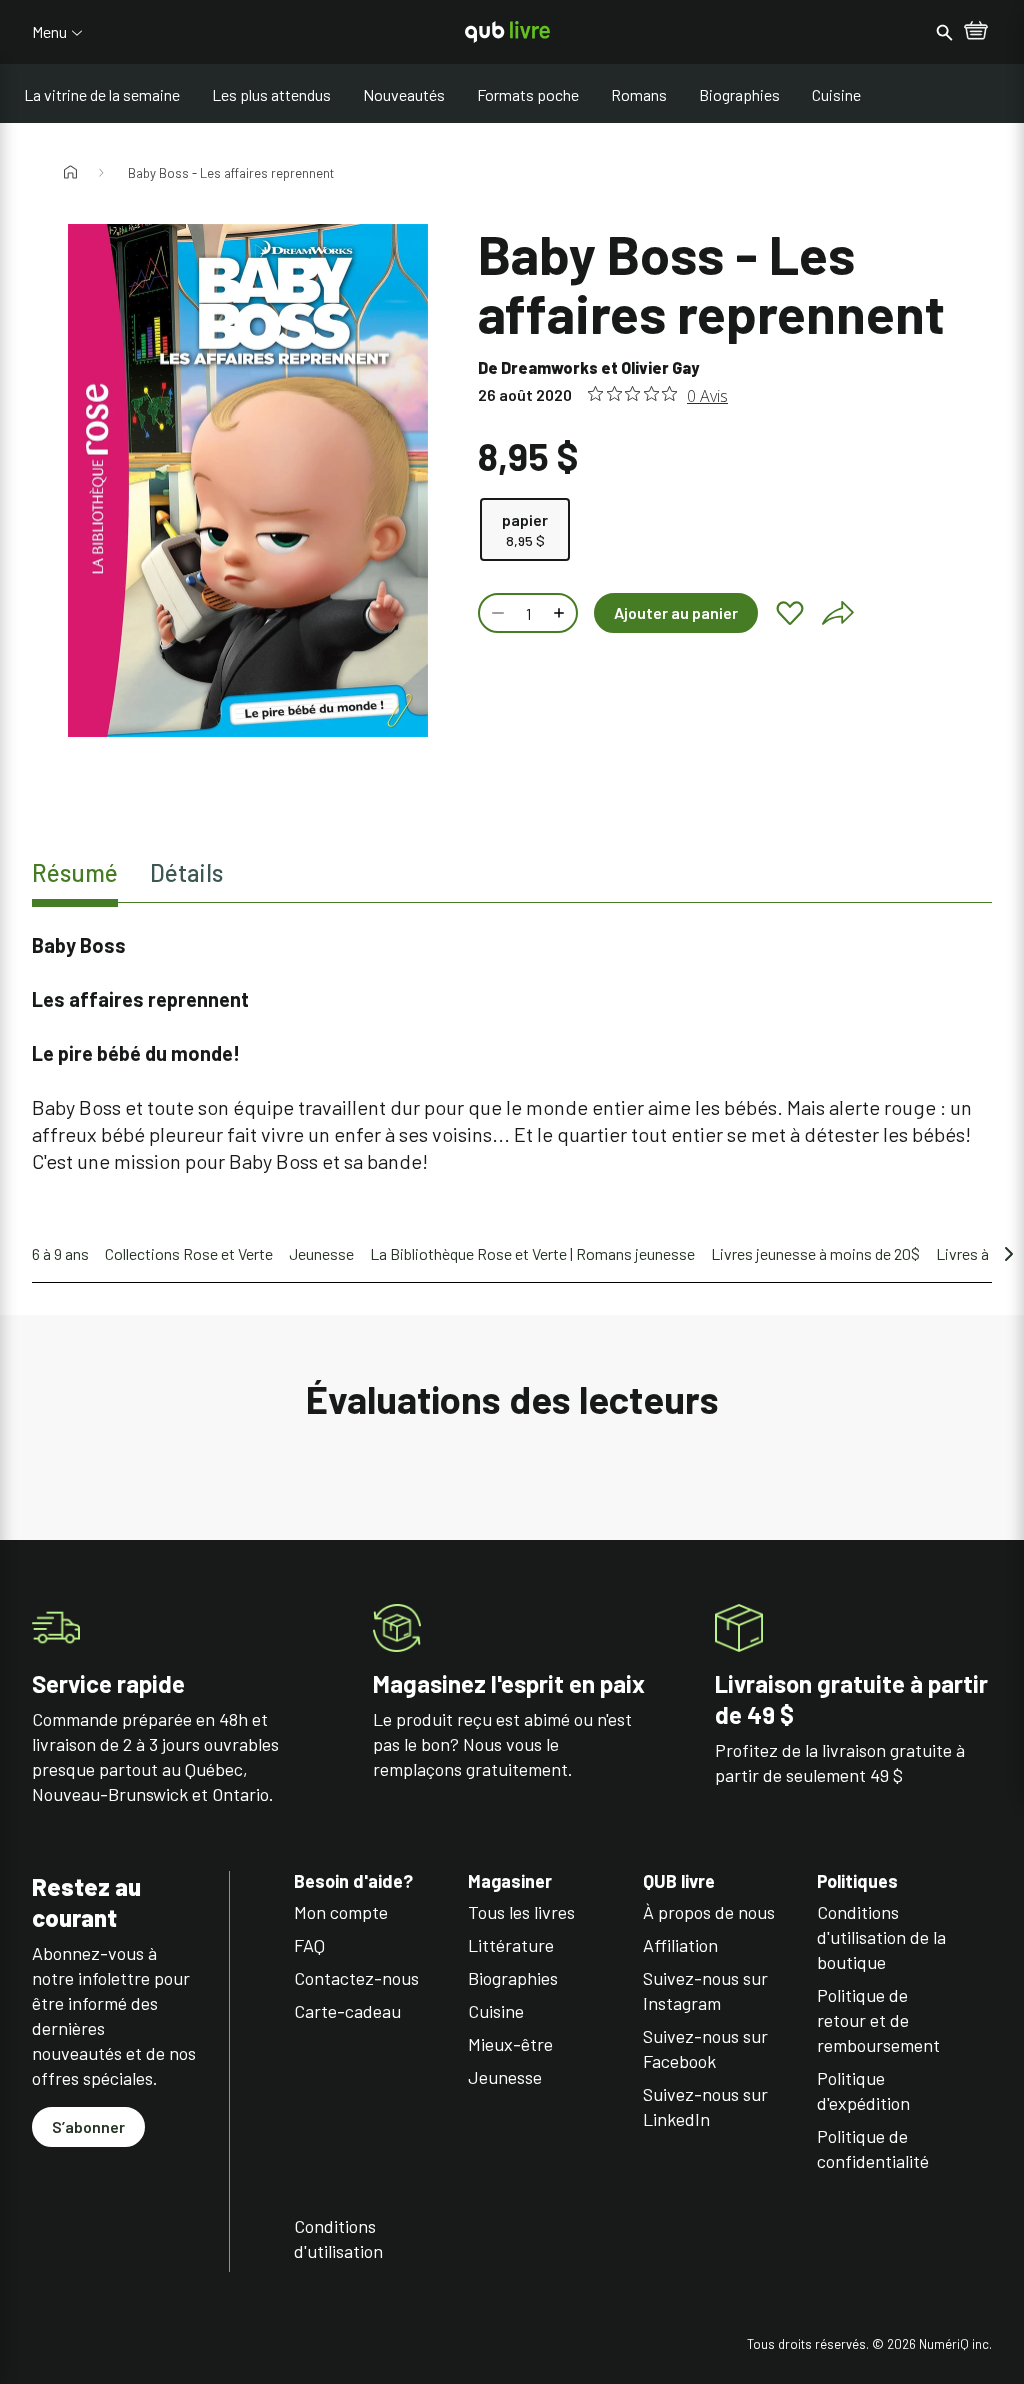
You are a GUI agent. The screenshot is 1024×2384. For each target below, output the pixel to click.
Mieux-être (510, 2044)
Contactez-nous (356, 1978)
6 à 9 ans (60, 1253)
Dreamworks (549, 367)
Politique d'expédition (863, 2090)
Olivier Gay (660, 367)
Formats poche (528, 94)
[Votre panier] (976, 32)
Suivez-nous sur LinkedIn (705, 2106)
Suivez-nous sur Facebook (705, 2048)
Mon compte (341, 1912)
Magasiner (510, 1881)
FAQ (309, 1945)
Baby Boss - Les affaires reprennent (231, 173)
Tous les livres (521, 1912)
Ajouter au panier (676, 612)
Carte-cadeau (347, 2011)
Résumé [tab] (75, 872)
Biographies (739, 94)
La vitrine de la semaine (102, 94)
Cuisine (836, 94)
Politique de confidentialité (873, 2148)
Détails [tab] (186, 872)
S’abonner (88, 2126)
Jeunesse (321, 1253)
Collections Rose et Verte (189, 1253)
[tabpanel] (512, 1053)
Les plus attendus (271, 94)
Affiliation (680, 1945)
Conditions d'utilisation (338, 2238)
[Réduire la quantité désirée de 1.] (496, 613)
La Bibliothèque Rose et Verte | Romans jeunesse (532, 1253)
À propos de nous (709, 1912)
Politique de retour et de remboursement (878, 2020)
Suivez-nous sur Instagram (705, 1990)
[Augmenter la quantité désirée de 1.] (561, 613)
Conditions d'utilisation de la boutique (881, 1937)
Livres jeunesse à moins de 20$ (815, 1253)
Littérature (511, 1945)
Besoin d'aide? (353, 1881)
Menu (49, 32)
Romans (639, 94)
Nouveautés (404, 94)
